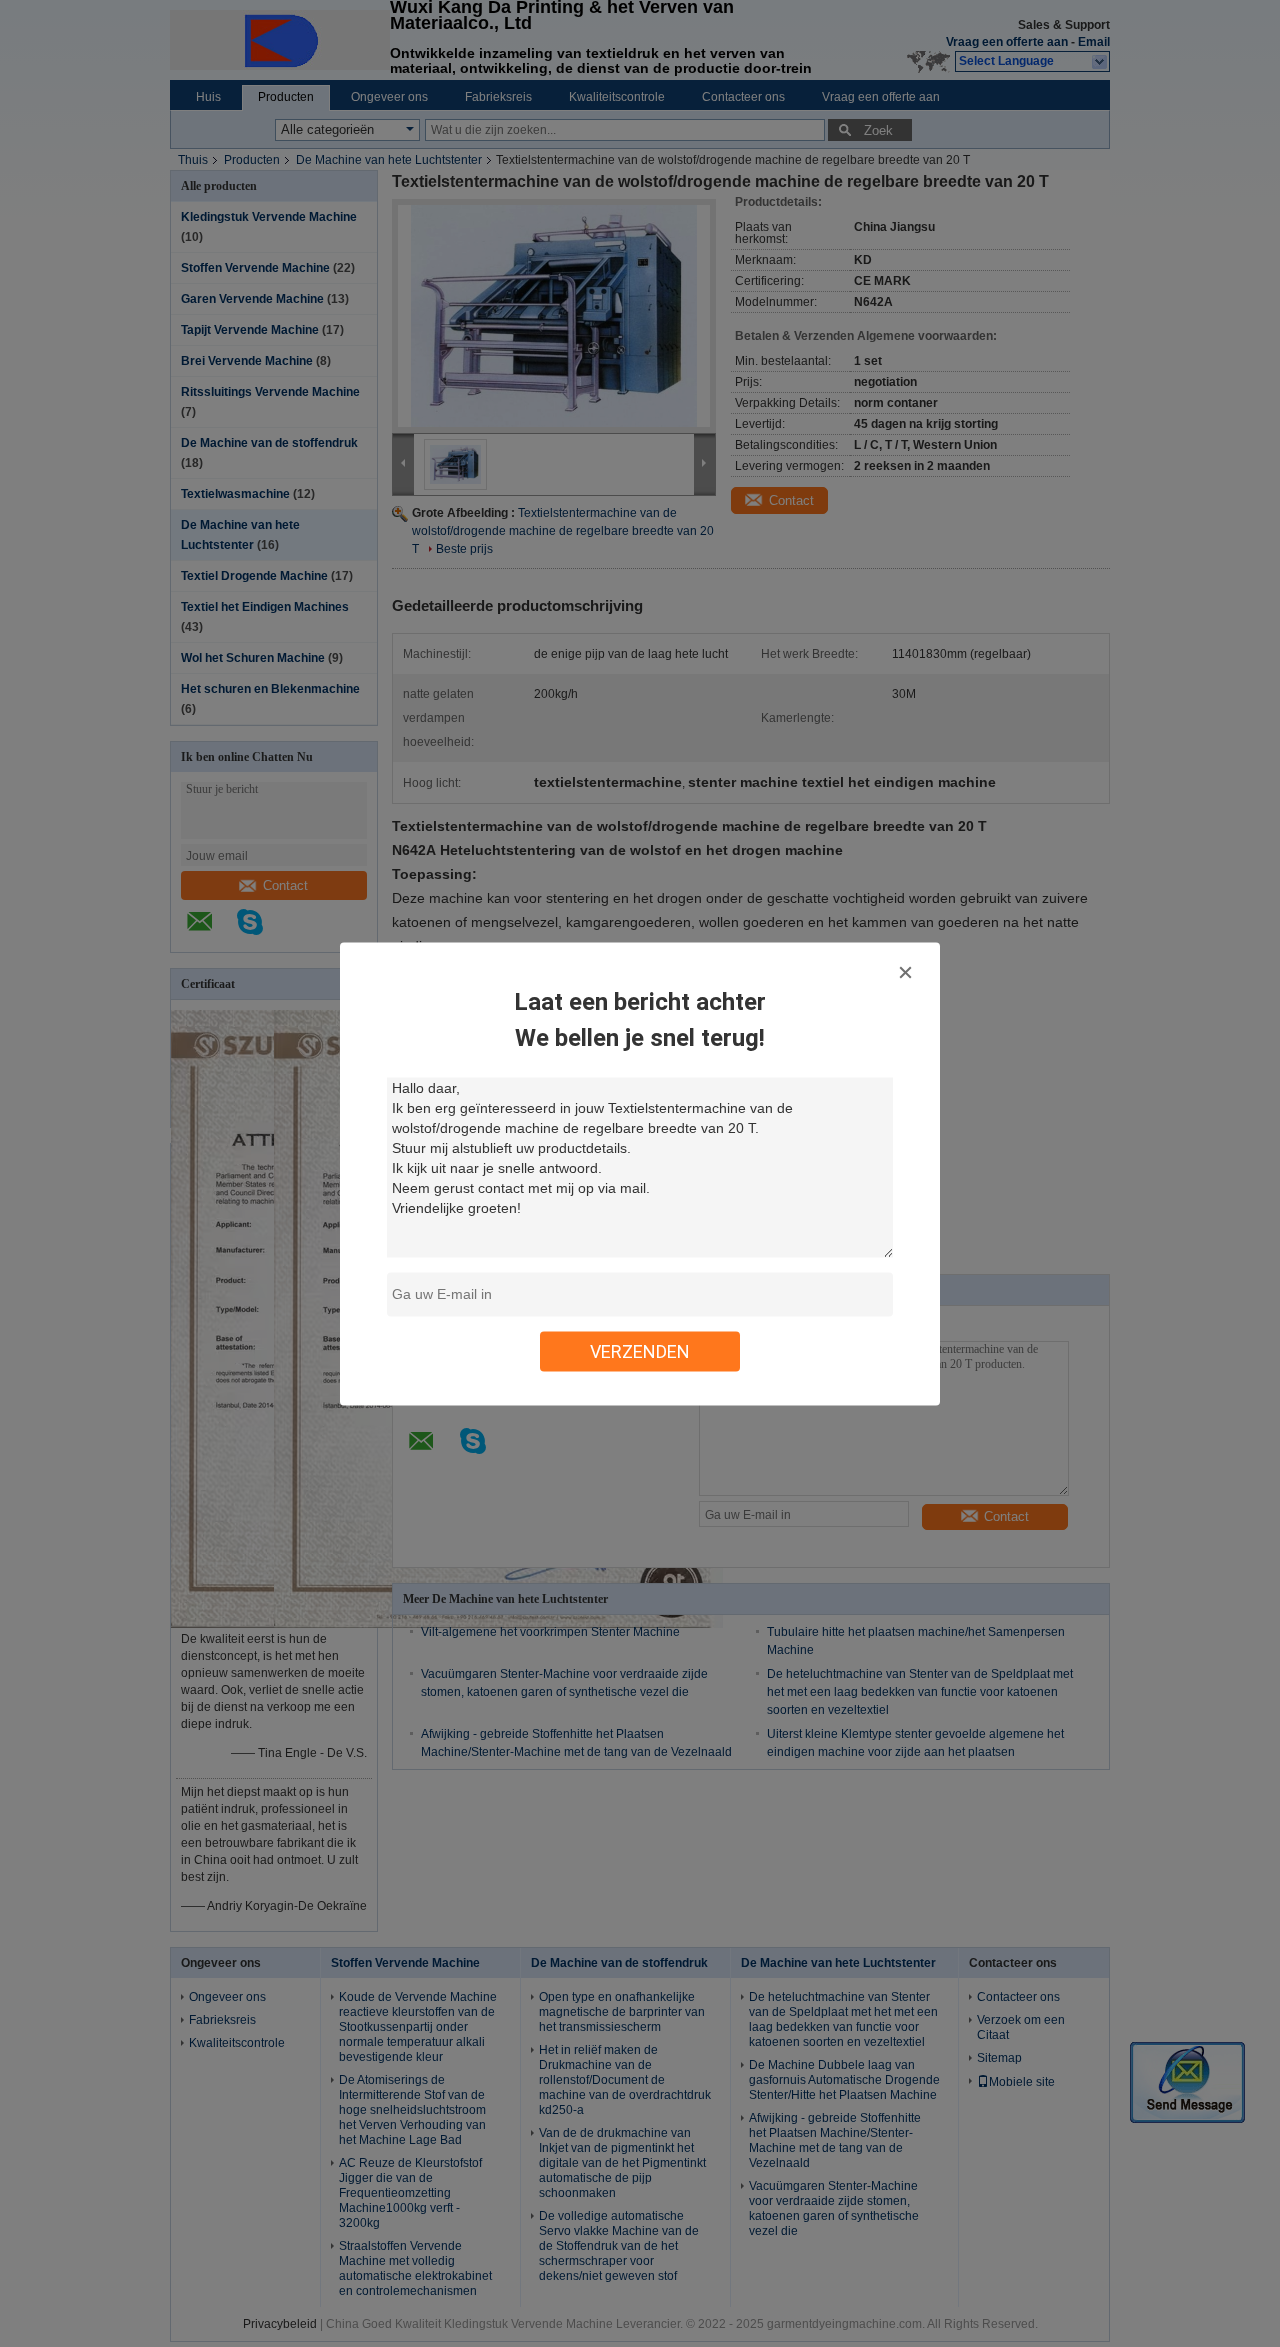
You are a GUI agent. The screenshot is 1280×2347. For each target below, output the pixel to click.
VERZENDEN (640, 1350)
